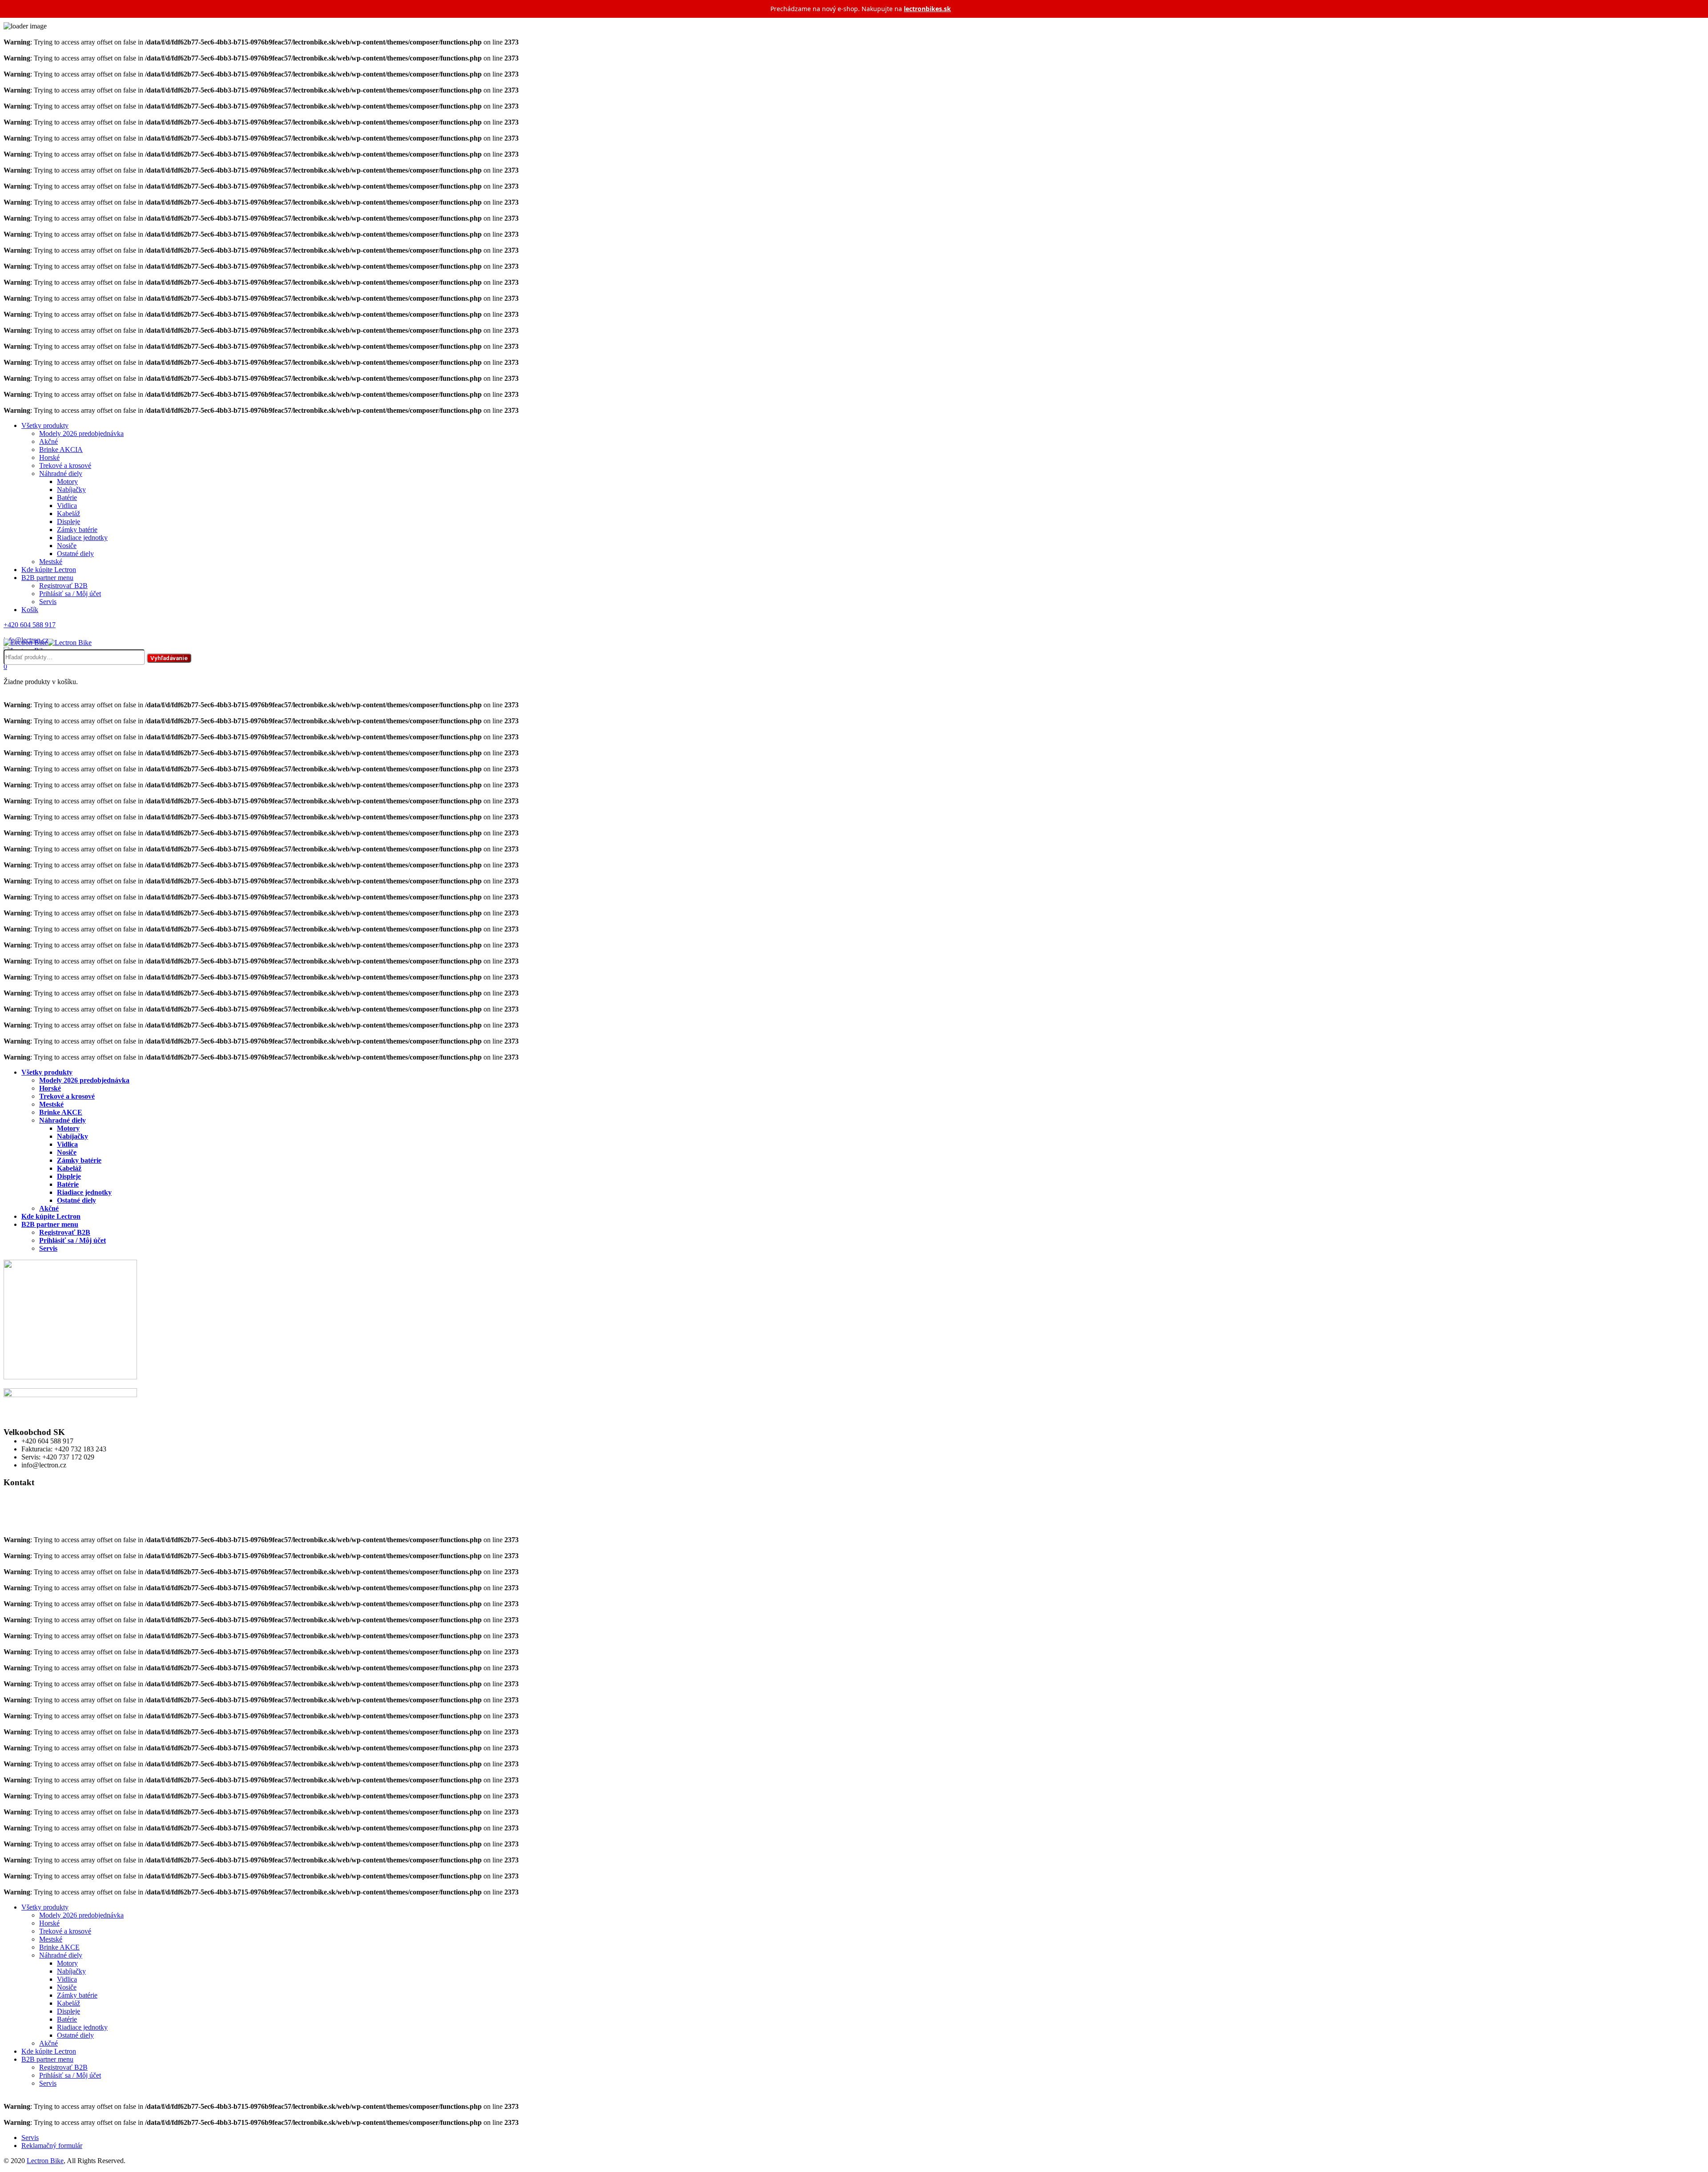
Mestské (51, 562)
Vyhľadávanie (169, 658)
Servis (48, 602)
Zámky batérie (77, 530)
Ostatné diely (75, 554)
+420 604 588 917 (30, 1516)
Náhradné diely (61, 473)
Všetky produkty (45, 425)
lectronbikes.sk (927, 9)
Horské (49, 457)
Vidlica (67, 506)
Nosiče (67, 546)
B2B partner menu (47, 578)
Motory (67, 482)
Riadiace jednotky (82, 538)
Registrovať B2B (63, 586)
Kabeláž (68, 514)
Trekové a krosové (65, 465)
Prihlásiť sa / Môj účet (70, 594)
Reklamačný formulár (52, 2146)
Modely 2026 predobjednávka (81, 433)
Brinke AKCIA (61, 449)
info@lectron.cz (26, 1524)
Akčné (48, 441)
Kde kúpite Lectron (49, 570)
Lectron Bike (45, 2161)
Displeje (68, 522)
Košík (30, 610)
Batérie (67, 498)
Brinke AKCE (61, 1112)
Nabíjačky (71, 490)
